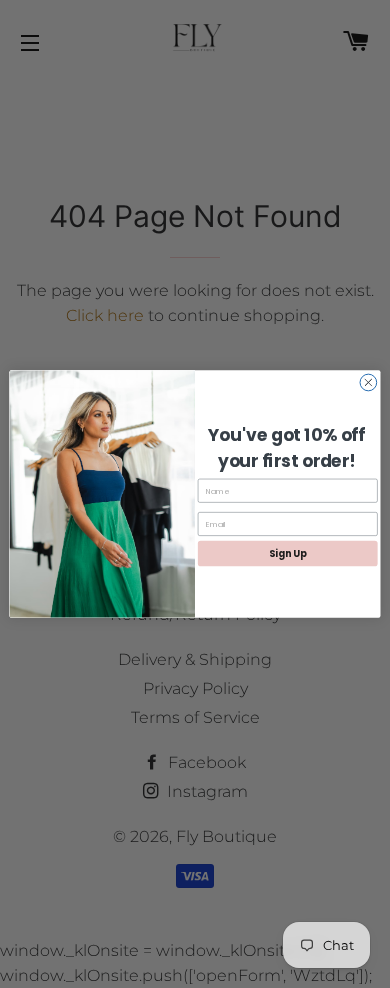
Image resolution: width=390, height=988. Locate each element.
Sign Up (287, 553)
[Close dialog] (368, 382)
